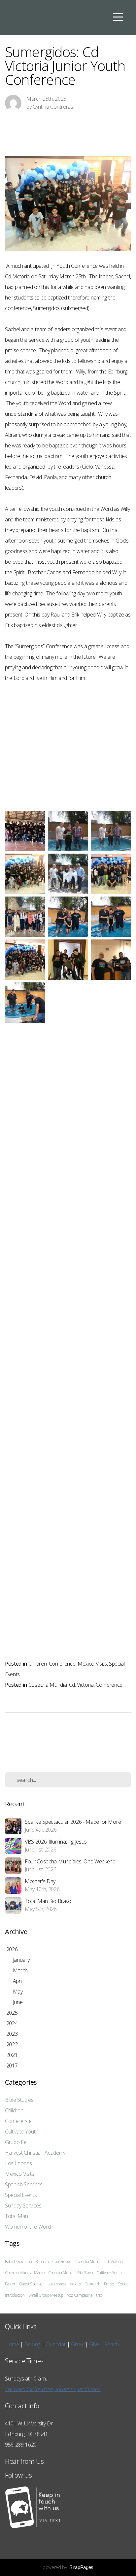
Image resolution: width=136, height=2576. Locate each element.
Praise (109, 2284)
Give (95, 2344)
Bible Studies (19, 2100)
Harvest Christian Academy (35, 2153)
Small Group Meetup (46, 2295)
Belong (33, 2344)
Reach (111, 2344)
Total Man (17, 2216)
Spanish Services (24, 2184)
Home (12, 2344)
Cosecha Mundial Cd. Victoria (61, 1685)
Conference (62, 1664)
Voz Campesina (80, 2295)
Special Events (21, 2195)
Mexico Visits (92, 1664)
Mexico (75, 2284)
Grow (78, 2344)
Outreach (92, 2284)
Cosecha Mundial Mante (25, 2273)
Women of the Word (28, 2227)
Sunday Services (23, 2205)
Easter (10, 2284)
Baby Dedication (18, 2261)
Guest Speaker (32, 2284)
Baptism (42, 2261)
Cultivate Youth (22, 2132)
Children (37, 1664)
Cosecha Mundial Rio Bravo (70, 2273)
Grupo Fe (16, 2142)
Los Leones (18, 2163)
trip (99, 2295)
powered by (68, 2567)
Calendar (56, 2344)
